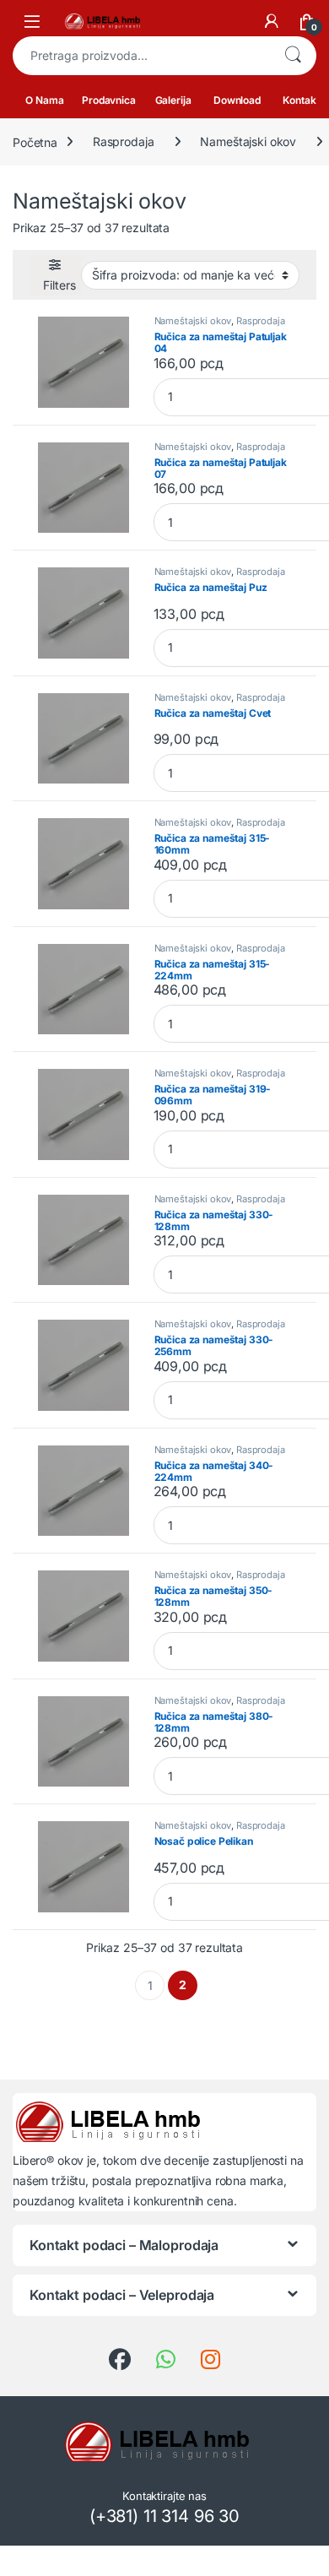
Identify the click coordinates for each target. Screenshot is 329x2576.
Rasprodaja (124, 141)
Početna (35, 141)
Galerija (173, 100)
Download (237, 100)
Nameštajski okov (248, 141)
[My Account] (272, 21)
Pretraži (293, 56)
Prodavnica (109, 100)
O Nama (44, 100)
